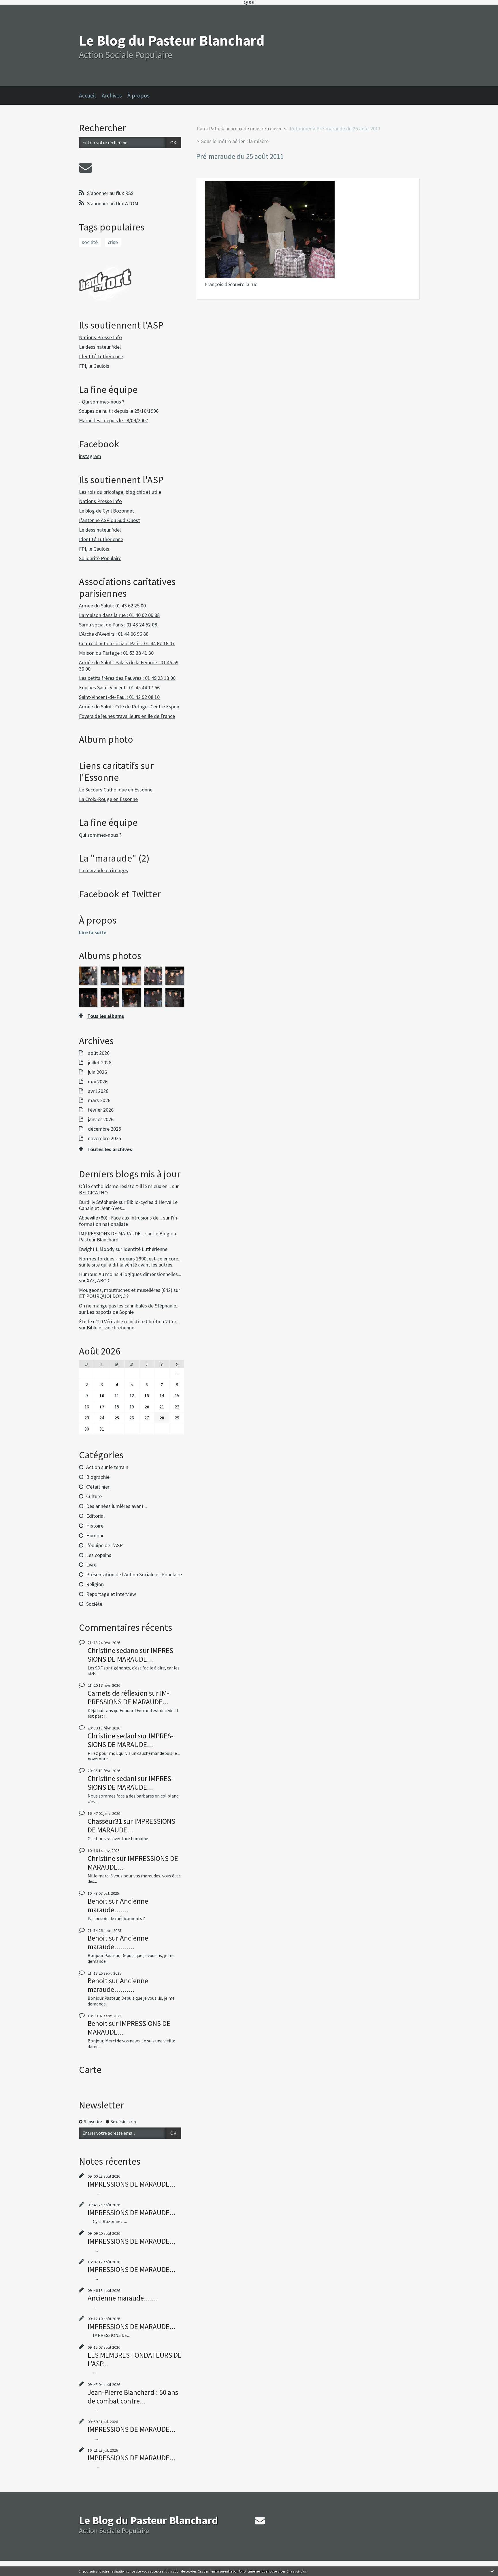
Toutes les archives (110, 1149)
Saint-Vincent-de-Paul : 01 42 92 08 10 (119, 697)
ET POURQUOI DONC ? (104, 1296)
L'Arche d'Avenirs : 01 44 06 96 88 (114, 634)
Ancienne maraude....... (118, 1905)
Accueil (87, 95)
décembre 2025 (104, 1129)
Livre (91, 1565)
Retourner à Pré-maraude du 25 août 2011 (335, 128)
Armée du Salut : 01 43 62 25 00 (112, 606)
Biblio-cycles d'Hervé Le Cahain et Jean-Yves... (128, 1205)
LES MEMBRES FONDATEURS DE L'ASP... (135, 2359)
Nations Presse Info (100, 337)
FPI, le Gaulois (94, 366)
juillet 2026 (100, 1063)
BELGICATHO (93, 1193)
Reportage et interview (111, 1594)
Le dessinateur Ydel (100, 347)
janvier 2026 (101, 1119)
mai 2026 (98, 1082)
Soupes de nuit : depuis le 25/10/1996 (119, 411)
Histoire (95, 1526)
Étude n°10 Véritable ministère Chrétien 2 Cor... (129, 1321)
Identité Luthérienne (101, 356)
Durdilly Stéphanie (98, 1202)
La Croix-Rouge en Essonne (108, 799)
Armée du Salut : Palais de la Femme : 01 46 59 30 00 (129, 666)
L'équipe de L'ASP (104, 1545)
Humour (95, 1535)
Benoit (98, 1901)
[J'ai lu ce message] (492, 2571)
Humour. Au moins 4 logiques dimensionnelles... (130, 1274)
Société (94, 1604)
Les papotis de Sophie (110, 1312)
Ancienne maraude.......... (118, 1942)
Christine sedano (113, 1650)
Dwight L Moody (97, 1249)
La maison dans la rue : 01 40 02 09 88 (119, 615)
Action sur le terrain (107, 1467)
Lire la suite (93, 932)
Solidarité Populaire (100, 558)
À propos (138, 95)
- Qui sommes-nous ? (102, 402)
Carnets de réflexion (118, 1693)
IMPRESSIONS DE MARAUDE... (112, 1233)
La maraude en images (103, 870)
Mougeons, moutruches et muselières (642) (126, 1290)
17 (102, 1407)
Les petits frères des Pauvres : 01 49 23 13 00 (127, 678)
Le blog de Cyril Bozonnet (106, 511)
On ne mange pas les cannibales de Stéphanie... (129, 1306)
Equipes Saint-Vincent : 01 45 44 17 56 (119, 687)
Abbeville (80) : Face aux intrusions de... (120, 1218)
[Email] (86, 168)
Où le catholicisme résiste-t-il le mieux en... (125, 1186)
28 (162, 1418)
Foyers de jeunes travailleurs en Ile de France (127, 716)
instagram (90, 456)
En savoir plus (297, 2571)
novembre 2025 (104, 1138)
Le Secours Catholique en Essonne (116, 790)
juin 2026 (97, 1072)
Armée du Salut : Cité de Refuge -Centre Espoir (129, 707)
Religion (95, 1584)
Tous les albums (106, 1016)
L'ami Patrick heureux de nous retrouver (239, 128)
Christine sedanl (112, 1736)
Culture (94, 1496)
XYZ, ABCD (98, 1281)
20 (147, 1407)
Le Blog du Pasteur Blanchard (172, 41)
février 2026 (101, 1110)
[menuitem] (90, 95)
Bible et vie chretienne (111, 1328)
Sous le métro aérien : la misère (235, 141)
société (90, 242)
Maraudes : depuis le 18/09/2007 (114, 420)
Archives (112, 95)
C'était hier (98, 1487)
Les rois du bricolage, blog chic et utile (120, 492)
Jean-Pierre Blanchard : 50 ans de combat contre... (133, 2397)
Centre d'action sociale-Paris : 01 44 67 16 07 (127, 643)
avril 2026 (98, 1091)
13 (147, 1395)
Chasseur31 (105, 1821)
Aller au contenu (19, 10)
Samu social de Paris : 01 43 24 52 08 (118, 625)
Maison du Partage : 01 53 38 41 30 (116, 653)
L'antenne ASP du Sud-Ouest (110, 520)
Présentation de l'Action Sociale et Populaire (134, 1574)
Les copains (99, 1555)
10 (102, 1395)
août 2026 (99, 1053)
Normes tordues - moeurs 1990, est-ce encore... (130, 1259)
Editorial (95, 1516)
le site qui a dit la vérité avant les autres (130, 1265)
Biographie (98, 1477)
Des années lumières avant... (117, 1506)
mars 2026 (99, 1100)
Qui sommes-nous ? (100, 835)
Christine (101, 1858)
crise (113, 242)
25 (117, 1418)
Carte (90, 2070)
